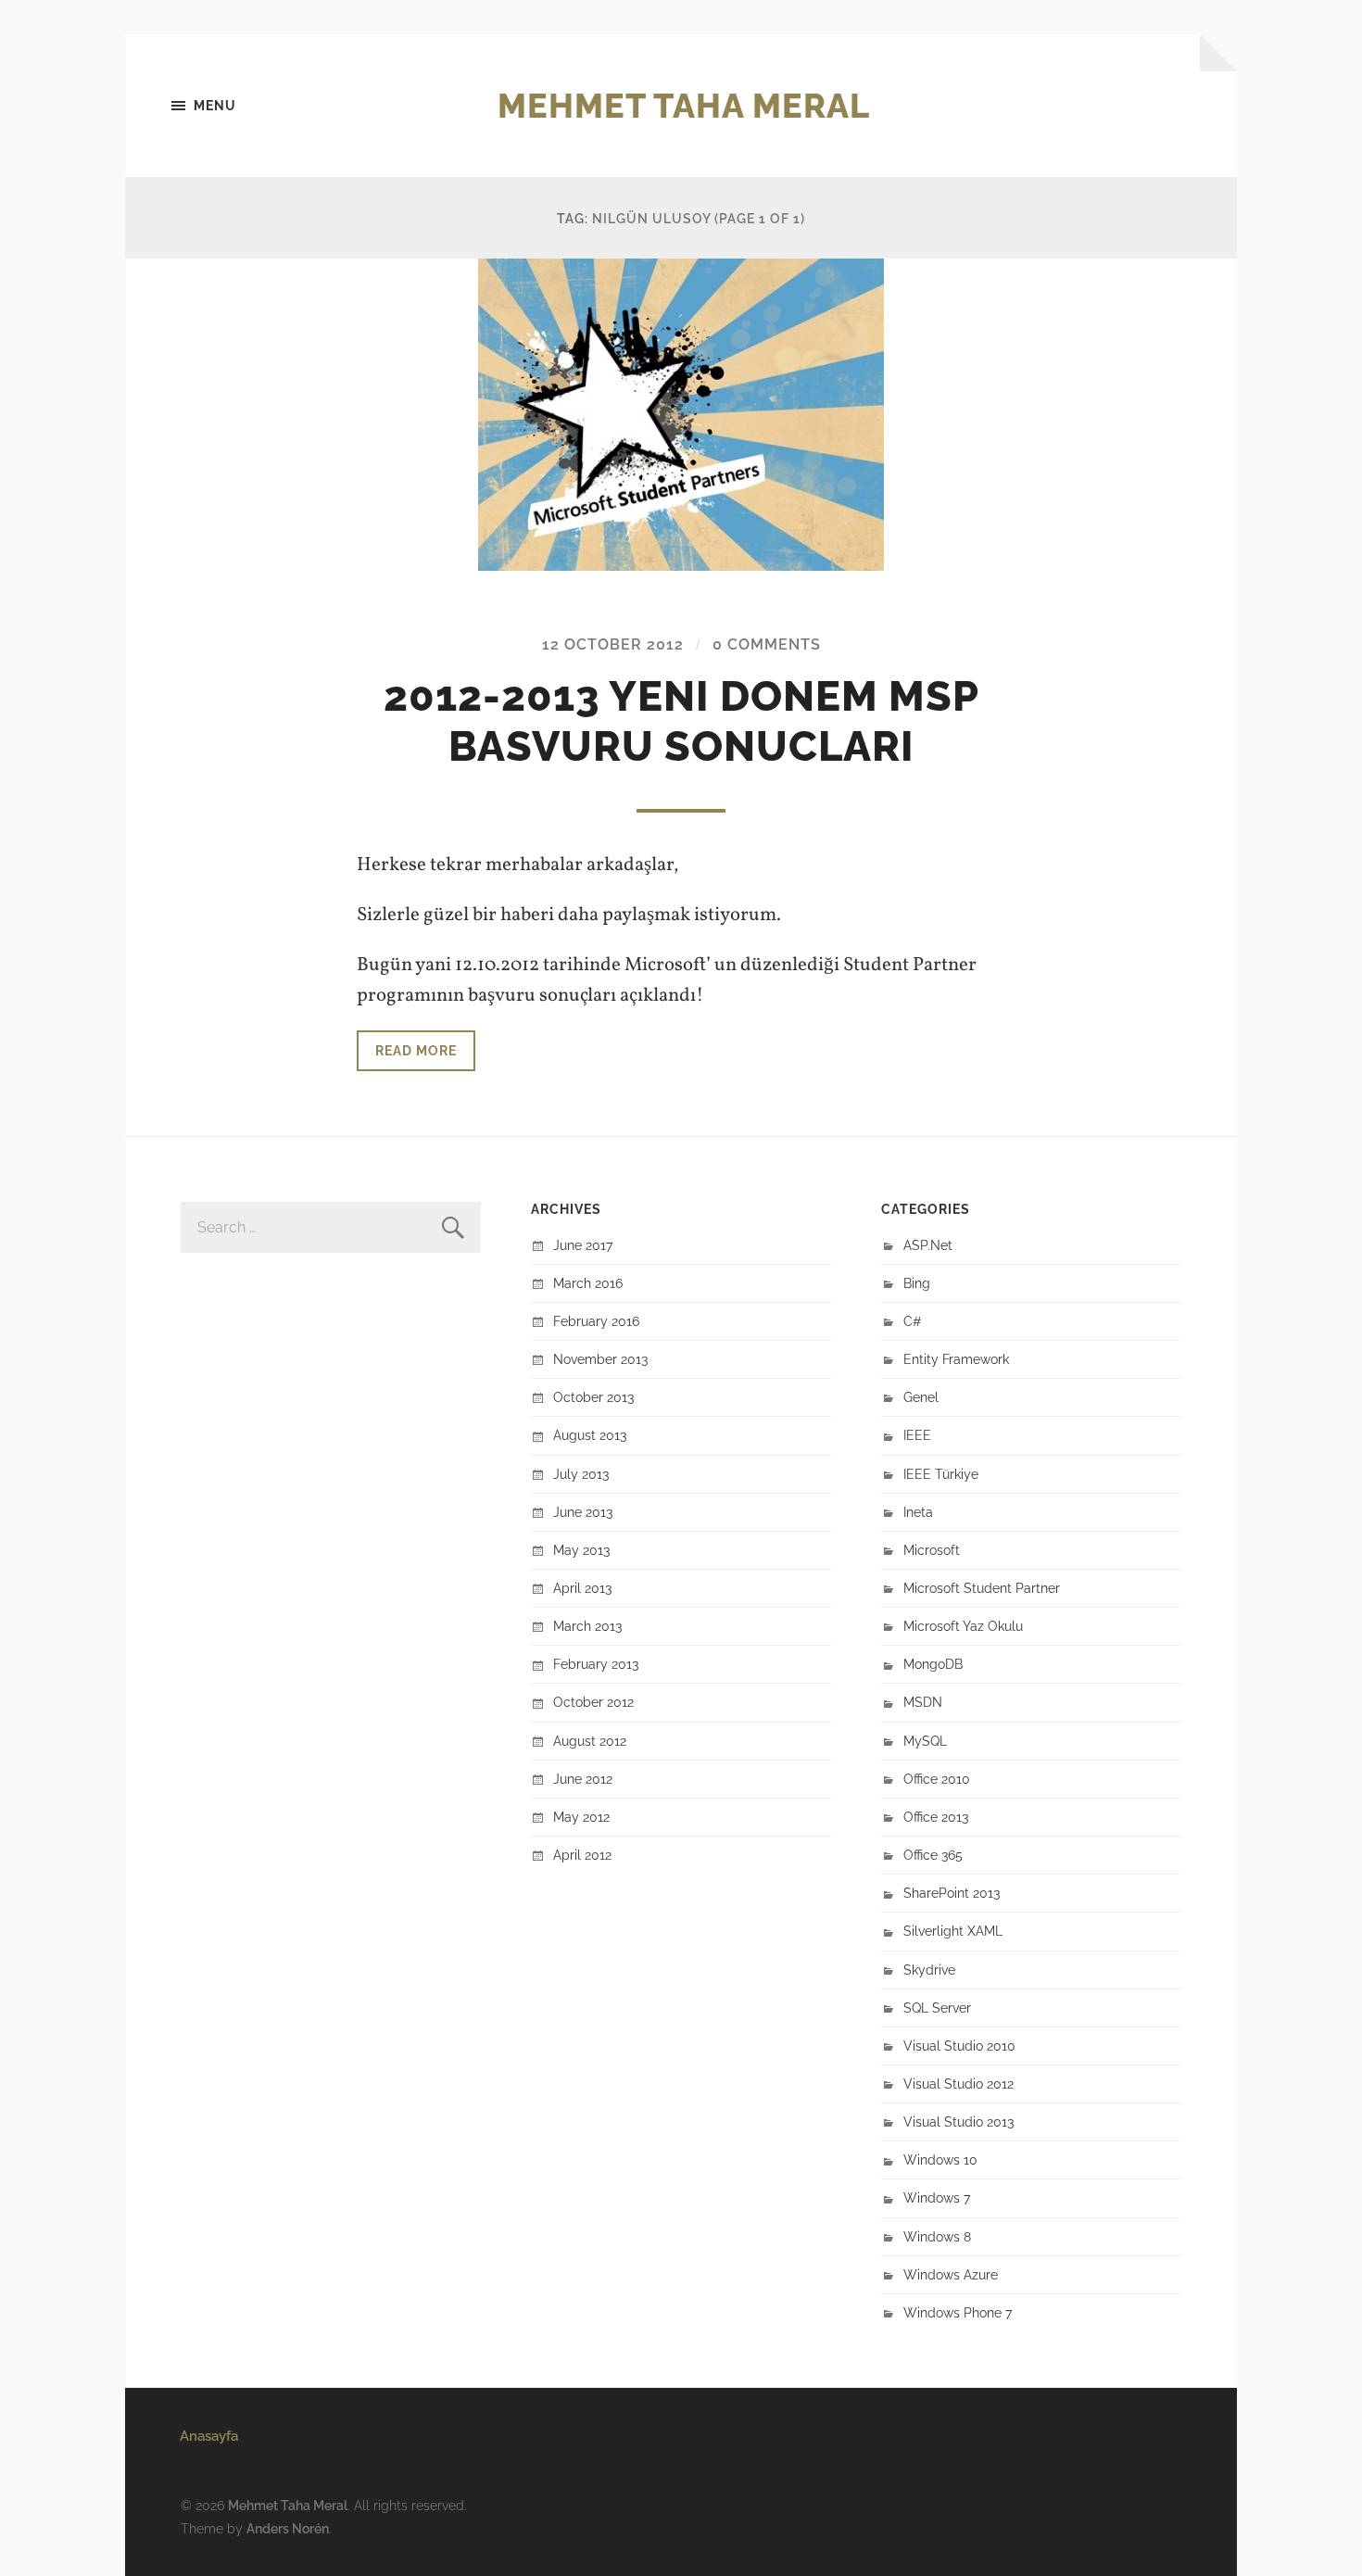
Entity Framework (956, 1359)
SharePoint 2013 (952, 1893)
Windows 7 (937, 2197)
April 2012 (582, 1855)
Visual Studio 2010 (959, 2046)
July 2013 (581, 1474)
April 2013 (582, 1588)
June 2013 (583, 1512)
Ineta (918, 1512)
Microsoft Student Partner (982, 1588)
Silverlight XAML (953, 1931)
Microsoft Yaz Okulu (963, 1626)
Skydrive (929, 1970)
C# (913, 1321)
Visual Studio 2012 (958, 2084)
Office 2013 (936, 1817)
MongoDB (933, 1664)
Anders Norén (288, 2528)
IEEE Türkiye (941, 1474)
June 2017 (583, 1245)
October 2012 (593, 1702)
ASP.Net (928, 1245)
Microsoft (932, 1550)
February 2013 (596, 1664)
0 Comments (767, 644)
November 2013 (600, 1359)
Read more (416, 1050)
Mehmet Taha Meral (684, 106)
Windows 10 (940, 2159)
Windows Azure (951, 2274)
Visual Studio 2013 (958, 2121)
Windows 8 (937, 2236)
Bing (917, 1283)
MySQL (925, 1741)
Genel (921, 1397)
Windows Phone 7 (958, 2312)
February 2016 (596, 1321)
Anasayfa (209, 2436)
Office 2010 (937, 1779)
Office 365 (933, 1855)
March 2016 (588, 1283)
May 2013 (581, 1550)
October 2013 (593, 1397)
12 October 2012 (613, 644)
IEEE (917, 1435)
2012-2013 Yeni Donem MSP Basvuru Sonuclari (681, 721)
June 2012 (583, 1779)
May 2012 (581, 1817)
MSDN (923, 1702)
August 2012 (590, 1741)
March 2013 (587, 1626)
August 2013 (590, 1435)
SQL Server (937, 2008)
